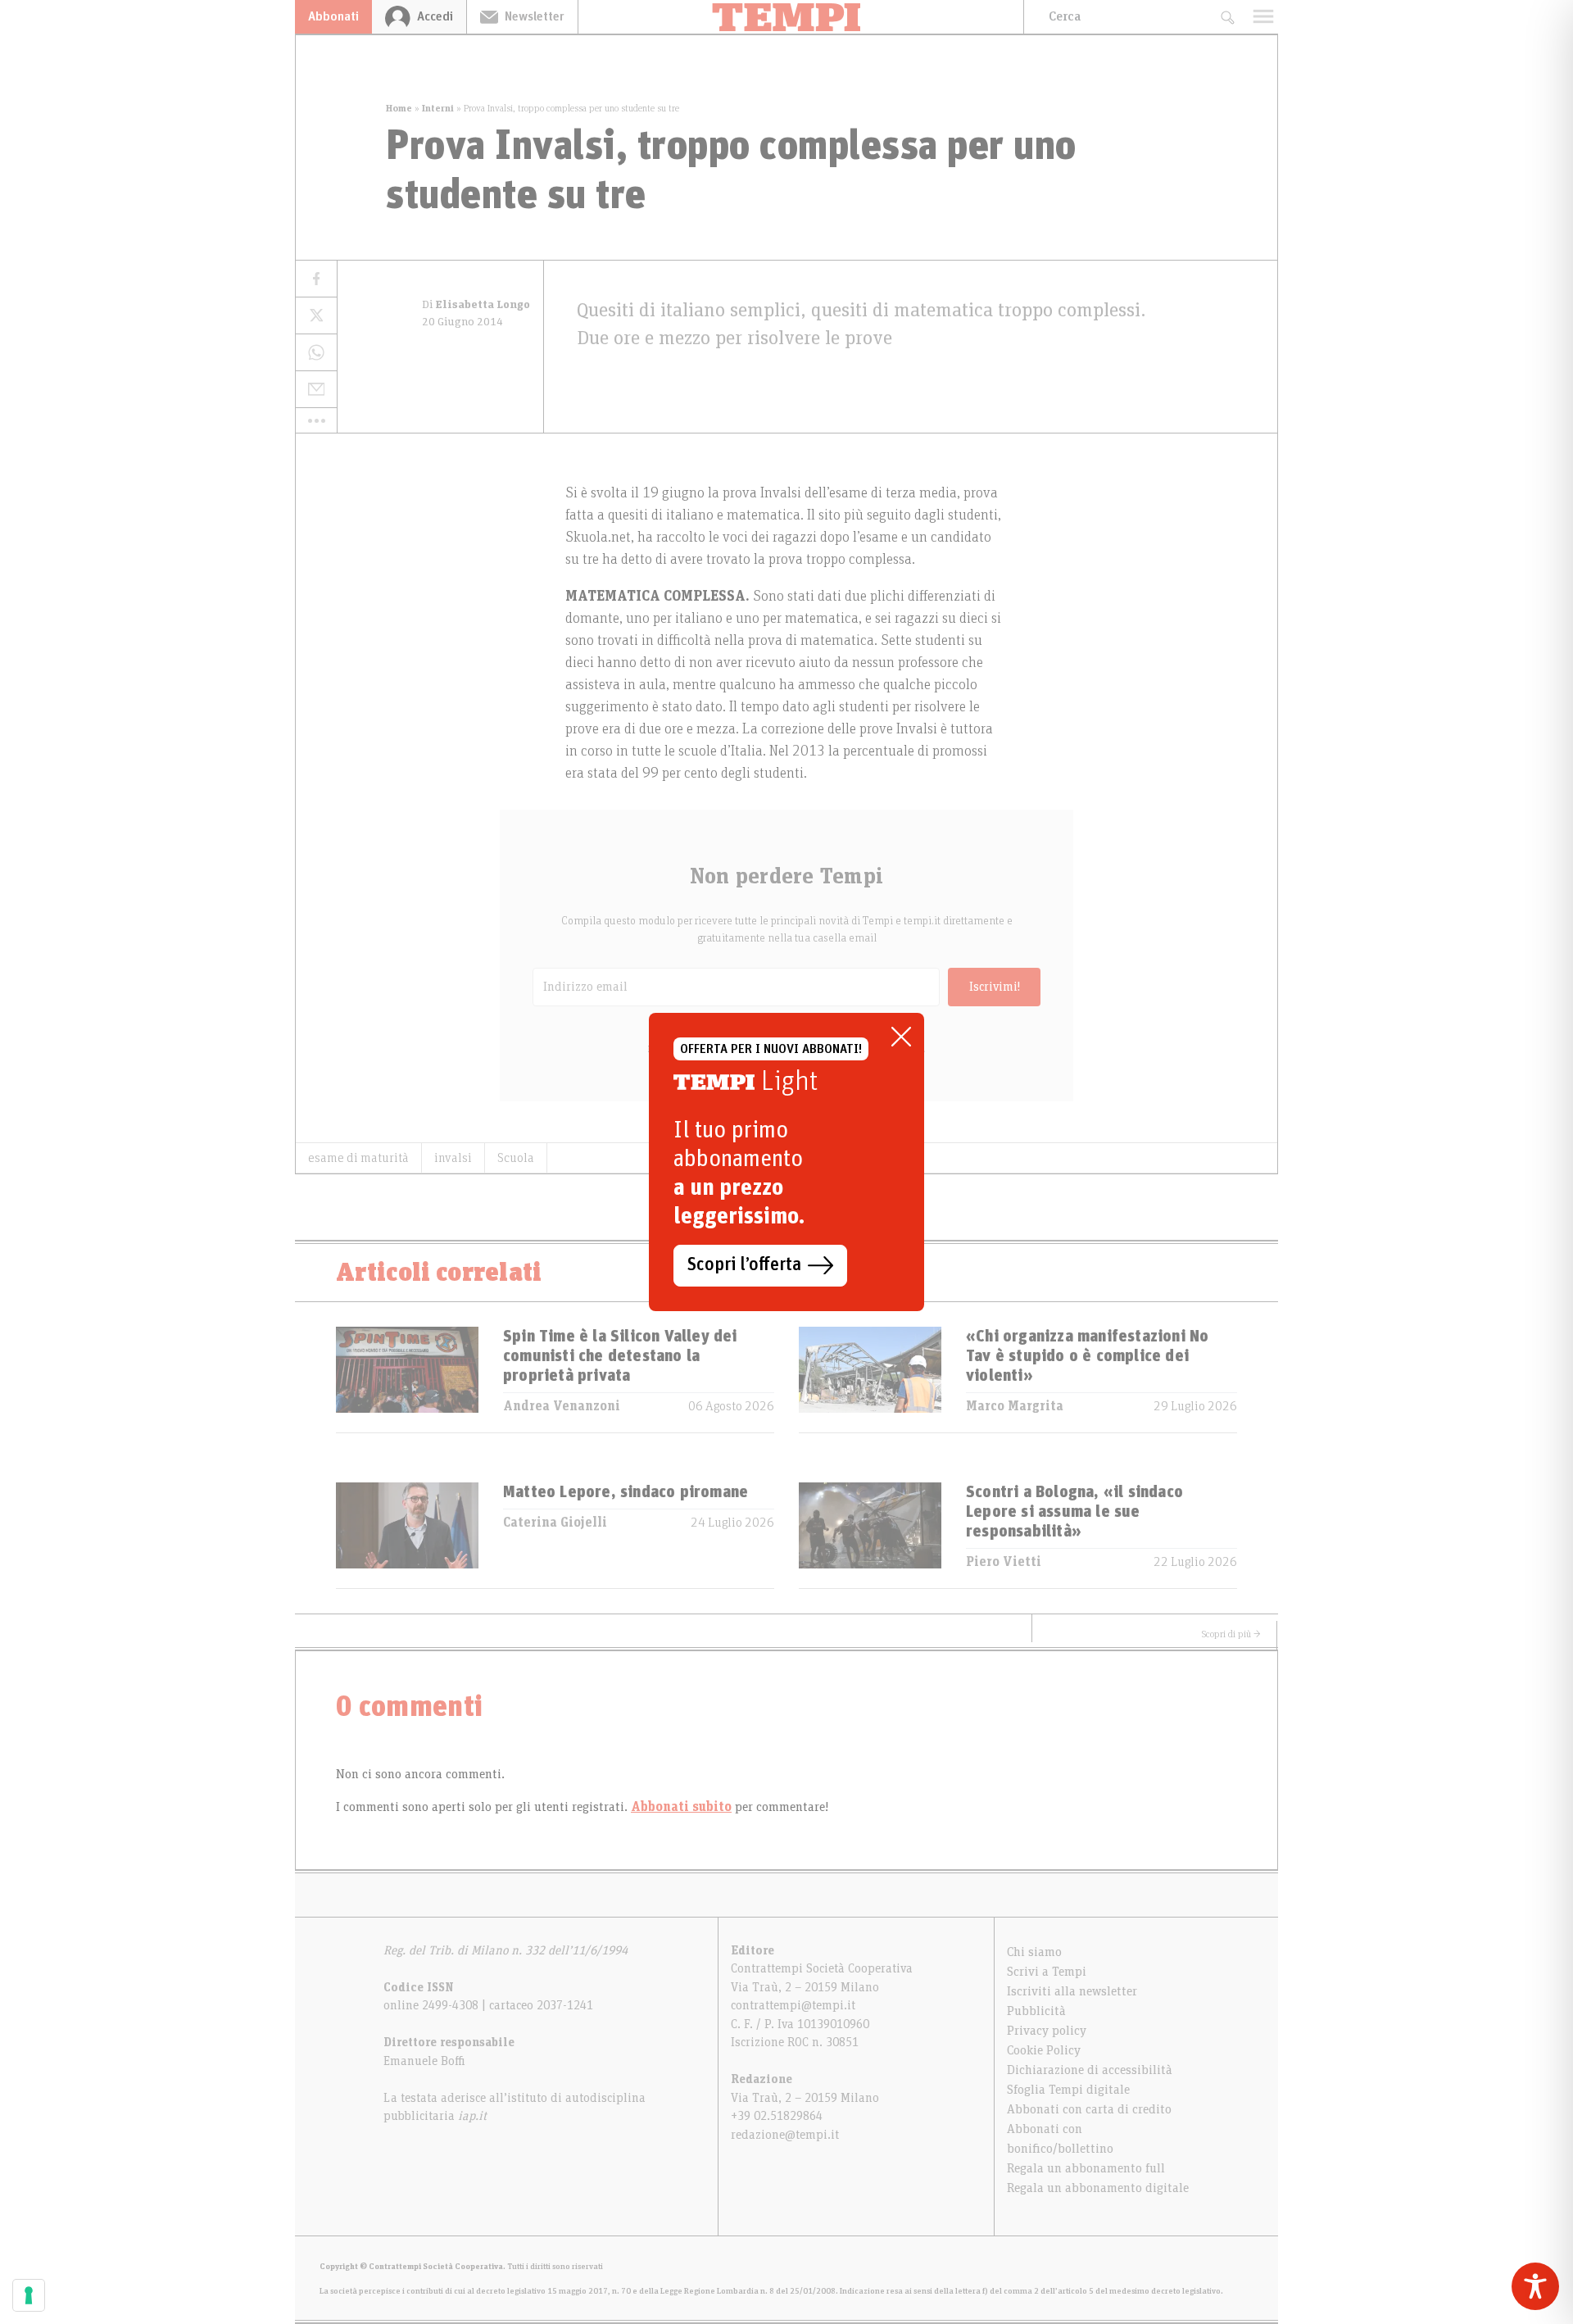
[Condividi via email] (316, 390)
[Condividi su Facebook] (316, 279)
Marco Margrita (1015, 1406)
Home (399, 108)
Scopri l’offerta (744, 1265)
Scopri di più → (1231, 1634)
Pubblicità (1036, 2011)
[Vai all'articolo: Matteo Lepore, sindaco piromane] (407, 1535)
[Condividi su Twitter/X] (316, 316)
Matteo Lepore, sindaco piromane (626, 1492)
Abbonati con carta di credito (1089, 2109)
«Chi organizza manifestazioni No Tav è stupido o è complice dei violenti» (1087, 1356)
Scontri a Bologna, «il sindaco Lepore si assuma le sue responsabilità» (1074, 1512)
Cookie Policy (1044, 2050)
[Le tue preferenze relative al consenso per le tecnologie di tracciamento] (29, 2295)
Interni (438, 108)
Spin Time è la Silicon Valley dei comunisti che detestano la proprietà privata (620, 1356)
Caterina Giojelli (555, 1523)
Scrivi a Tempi (1047, 1972)
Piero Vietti (1004, 1562)
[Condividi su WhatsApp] (316, 353)
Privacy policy (1047, 2031)
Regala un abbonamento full (1086, 2168)
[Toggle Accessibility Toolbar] (1535, 2286)
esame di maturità (358, 1158)
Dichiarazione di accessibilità (1090, 2070)
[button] (316, 420)
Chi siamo (1034, 1952)
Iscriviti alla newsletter (1072, 1991)
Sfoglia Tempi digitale (1068, 2090)
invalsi (453, 1158)
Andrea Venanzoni (562, 1406)
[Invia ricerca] (1227, 17)
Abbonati (333, 16)
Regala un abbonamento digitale (1098, 2188)
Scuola (516, 1158)
